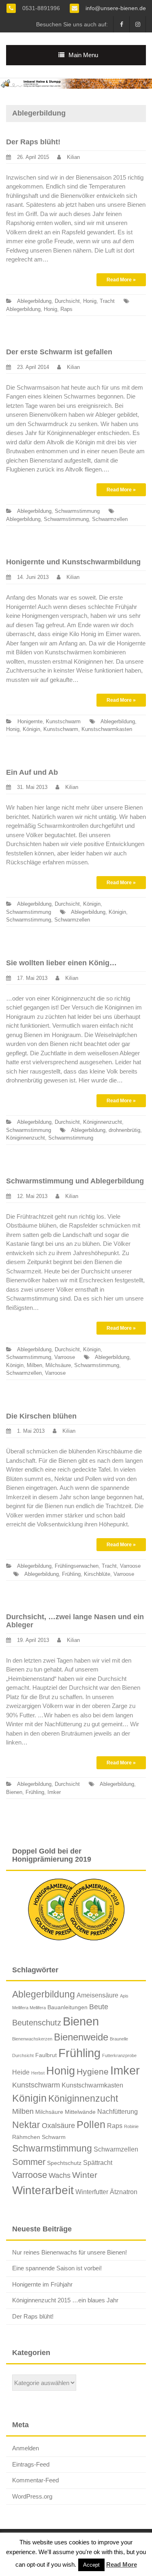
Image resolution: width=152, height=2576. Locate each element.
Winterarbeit (43, 2190)
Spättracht (98, 2162)
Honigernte (30, 721)
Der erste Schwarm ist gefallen (59, 352)
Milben (34, 1365)
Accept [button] (91, 2565)
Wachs (60, 2175)
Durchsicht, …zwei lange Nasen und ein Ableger (75, 1621)
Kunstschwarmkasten (107, 729)
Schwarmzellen (110, 519)
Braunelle (119, 2039)
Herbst (38, 2073)
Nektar (26, 2125)
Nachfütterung (118, 2111)
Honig (90, 301)
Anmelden (26, 2448)
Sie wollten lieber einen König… (61, 963)
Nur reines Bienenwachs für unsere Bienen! (70, 2252)
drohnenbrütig (124, 1130)
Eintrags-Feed (31, 2464)
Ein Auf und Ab (32, 772)
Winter (85, 2175)
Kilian (73, 157)
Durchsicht (67, 301)
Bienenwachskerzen (32, 2039)
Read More (122, 2564)
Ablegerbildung (34, 301)
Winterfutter (92, 2192)
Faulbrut (46, 2055)
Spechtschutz (64, 2163)
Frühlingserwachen (77, 1566)
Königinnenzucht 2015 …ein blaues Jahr (65, 2300)
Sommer (29, 2162)
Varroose (65, 1357)
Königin (31, 729)
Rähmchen (26, 2137)
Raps (66, 309)
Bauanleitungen (67, 2007)
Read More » (121, 280)
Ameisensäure (97, 1995)
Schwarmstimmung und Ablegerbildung (75, 1181)
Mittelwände (80, 2112)
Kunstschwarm (63, 721)
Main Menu (83, 55)
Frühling (71, 1574)
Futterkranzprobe (119, 2055)
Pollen (91, 2124)
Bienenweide (81, 2037)
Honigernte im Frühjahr (42, 2284)
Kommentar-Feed (35, 2480)
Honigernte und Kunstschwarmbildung (73, 562)
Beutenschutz (37, 2023)
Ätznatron (124, 2192)
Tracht (107, 301)
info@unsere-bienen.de (115, 8)
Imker (54, 1792)
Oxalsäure (58, 2126)
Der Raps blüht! (33, 142)
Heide (21, 2072)
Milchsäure (58, 1365)
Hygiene (93, 2071)
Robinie (131, 2126)
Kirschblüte (97, 1574)
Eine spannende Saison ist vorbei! (57, 2268)
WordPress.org (32, 2496)
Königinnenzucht (103, 1122)
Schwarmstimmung (77, 511)
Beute (99, 2007)
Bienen (14, 1792)
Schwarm (54, 2137)
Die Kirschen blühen (41, 1416)
